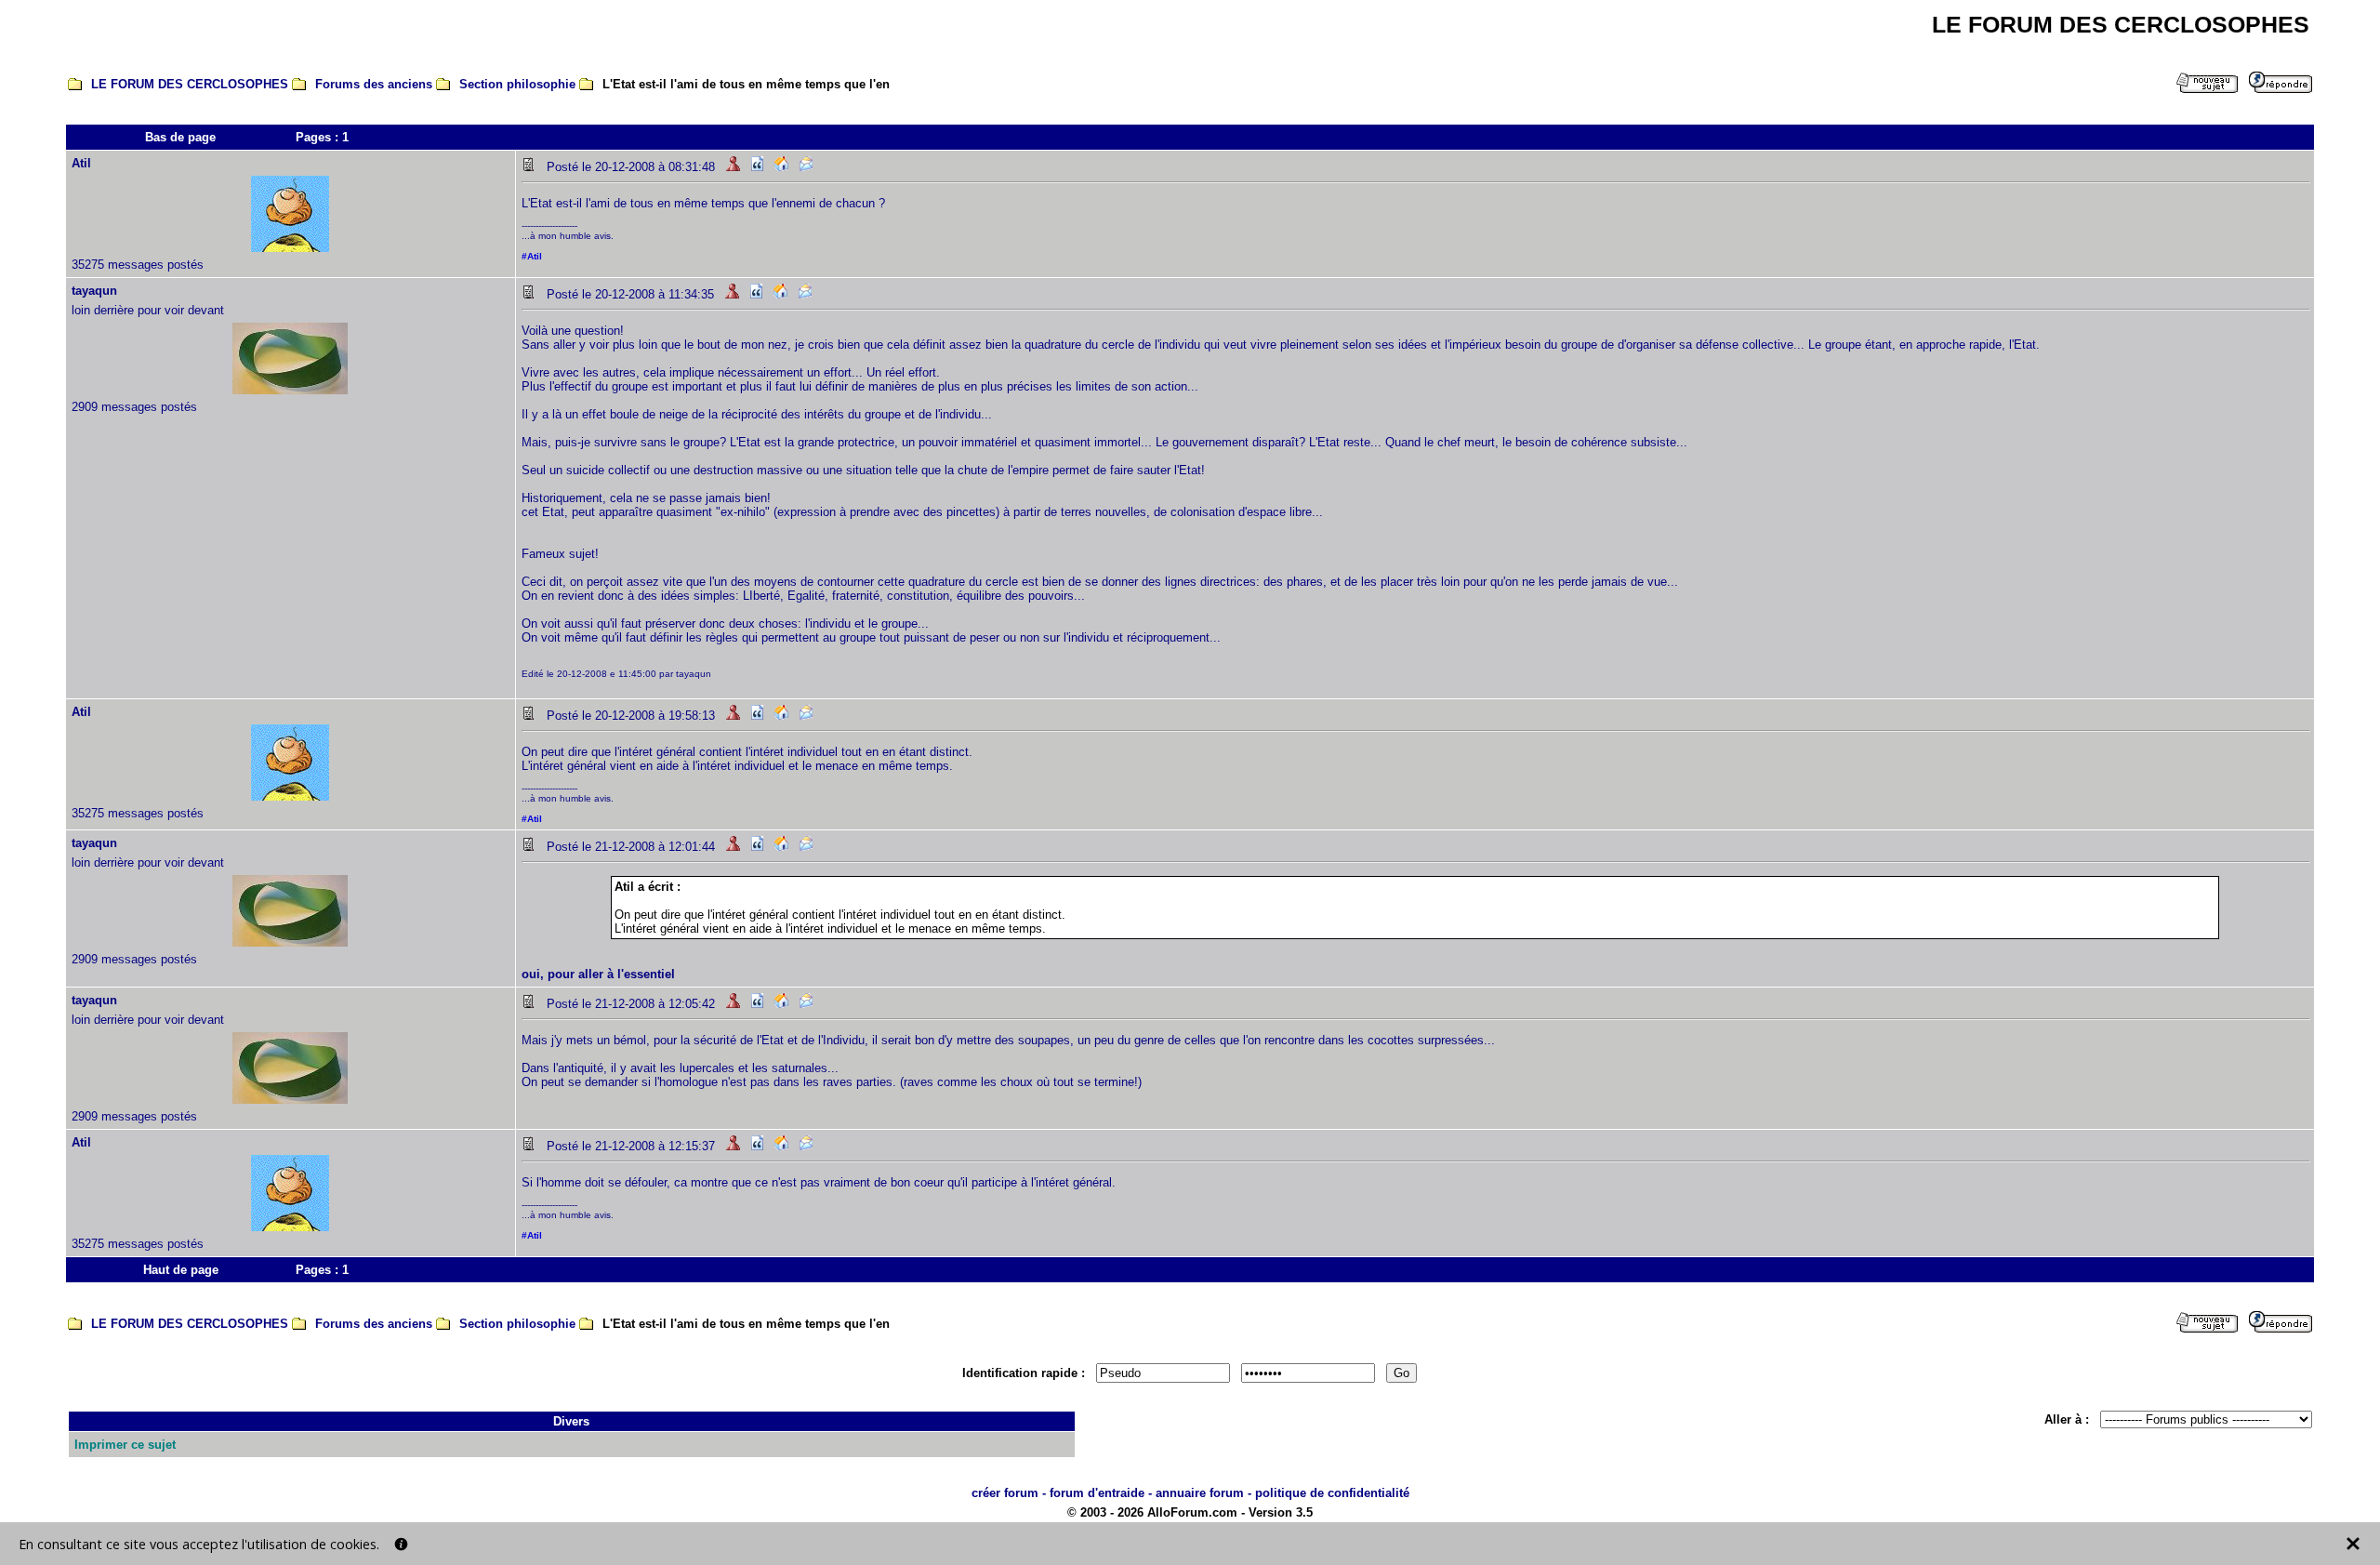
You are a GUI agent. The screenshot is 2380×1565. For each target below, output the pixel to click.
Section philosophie (517, 84)
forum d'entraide (1097, 1493)
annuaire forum (1200, 1493)
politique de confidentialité (1332, 1493)
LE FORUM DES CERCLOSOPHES (190, 84)
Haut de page (181, 1270)
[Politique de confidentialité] (401, 1544)
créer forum (1005, 1493)
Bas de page (180, 137)
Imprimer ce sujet (125, 1445)
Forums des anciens (374, 84)
